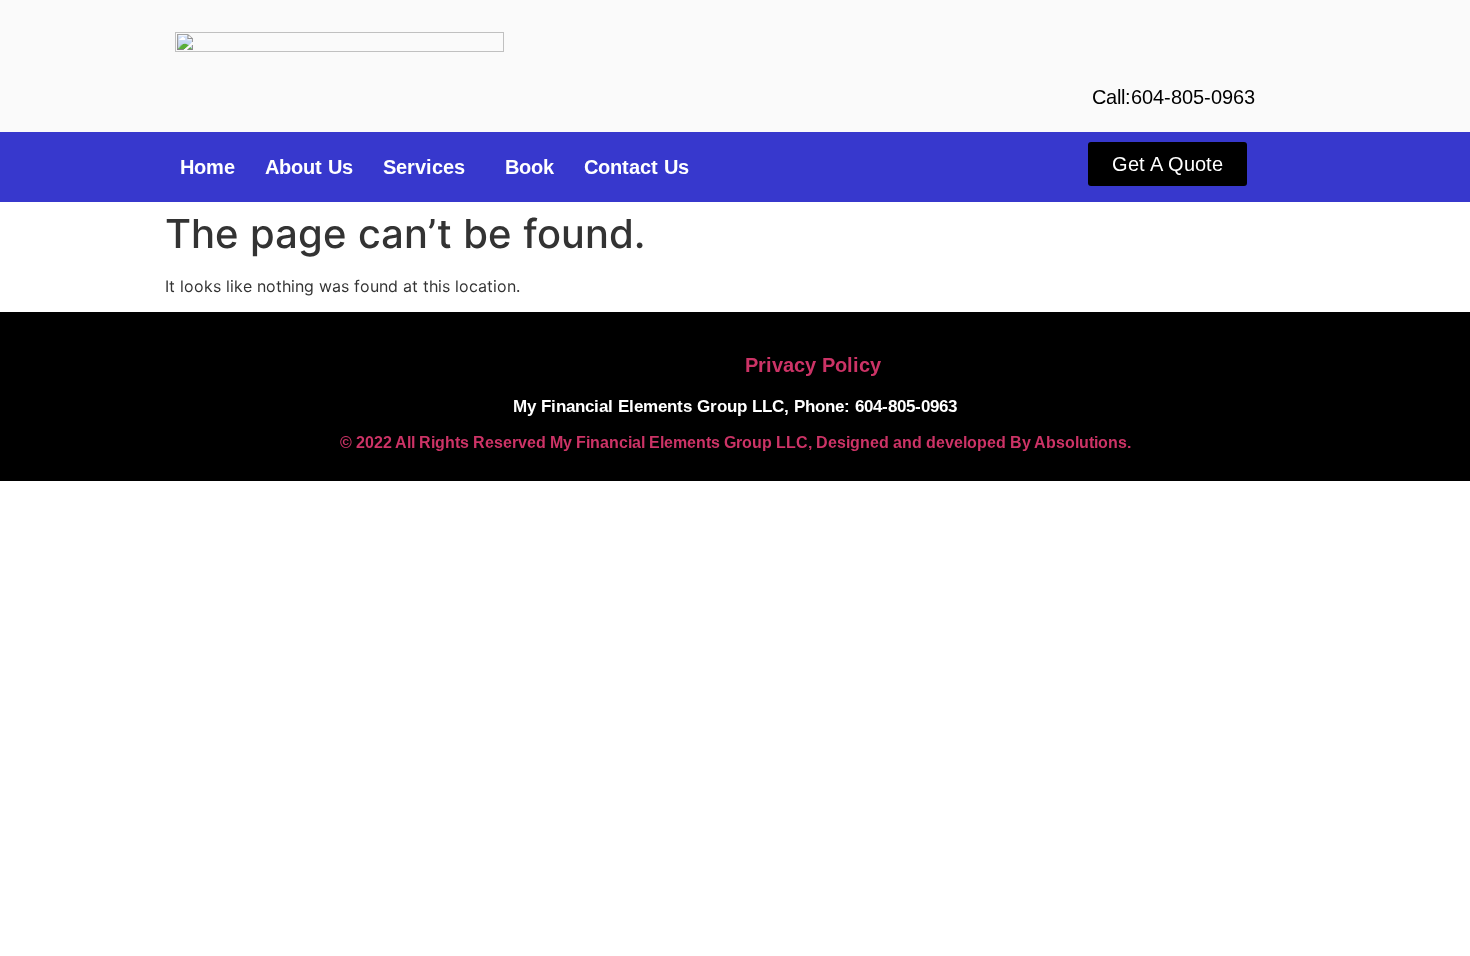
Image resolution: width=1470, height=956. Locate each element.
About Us (309, 167)
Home (207, 167)
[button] (429, 167)
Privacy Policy (813, 365)
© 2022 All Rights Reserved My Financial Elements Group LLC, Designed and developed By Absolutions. (735, 442)
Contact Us (636, 167)
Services (424, 167)
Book (529, 167)
